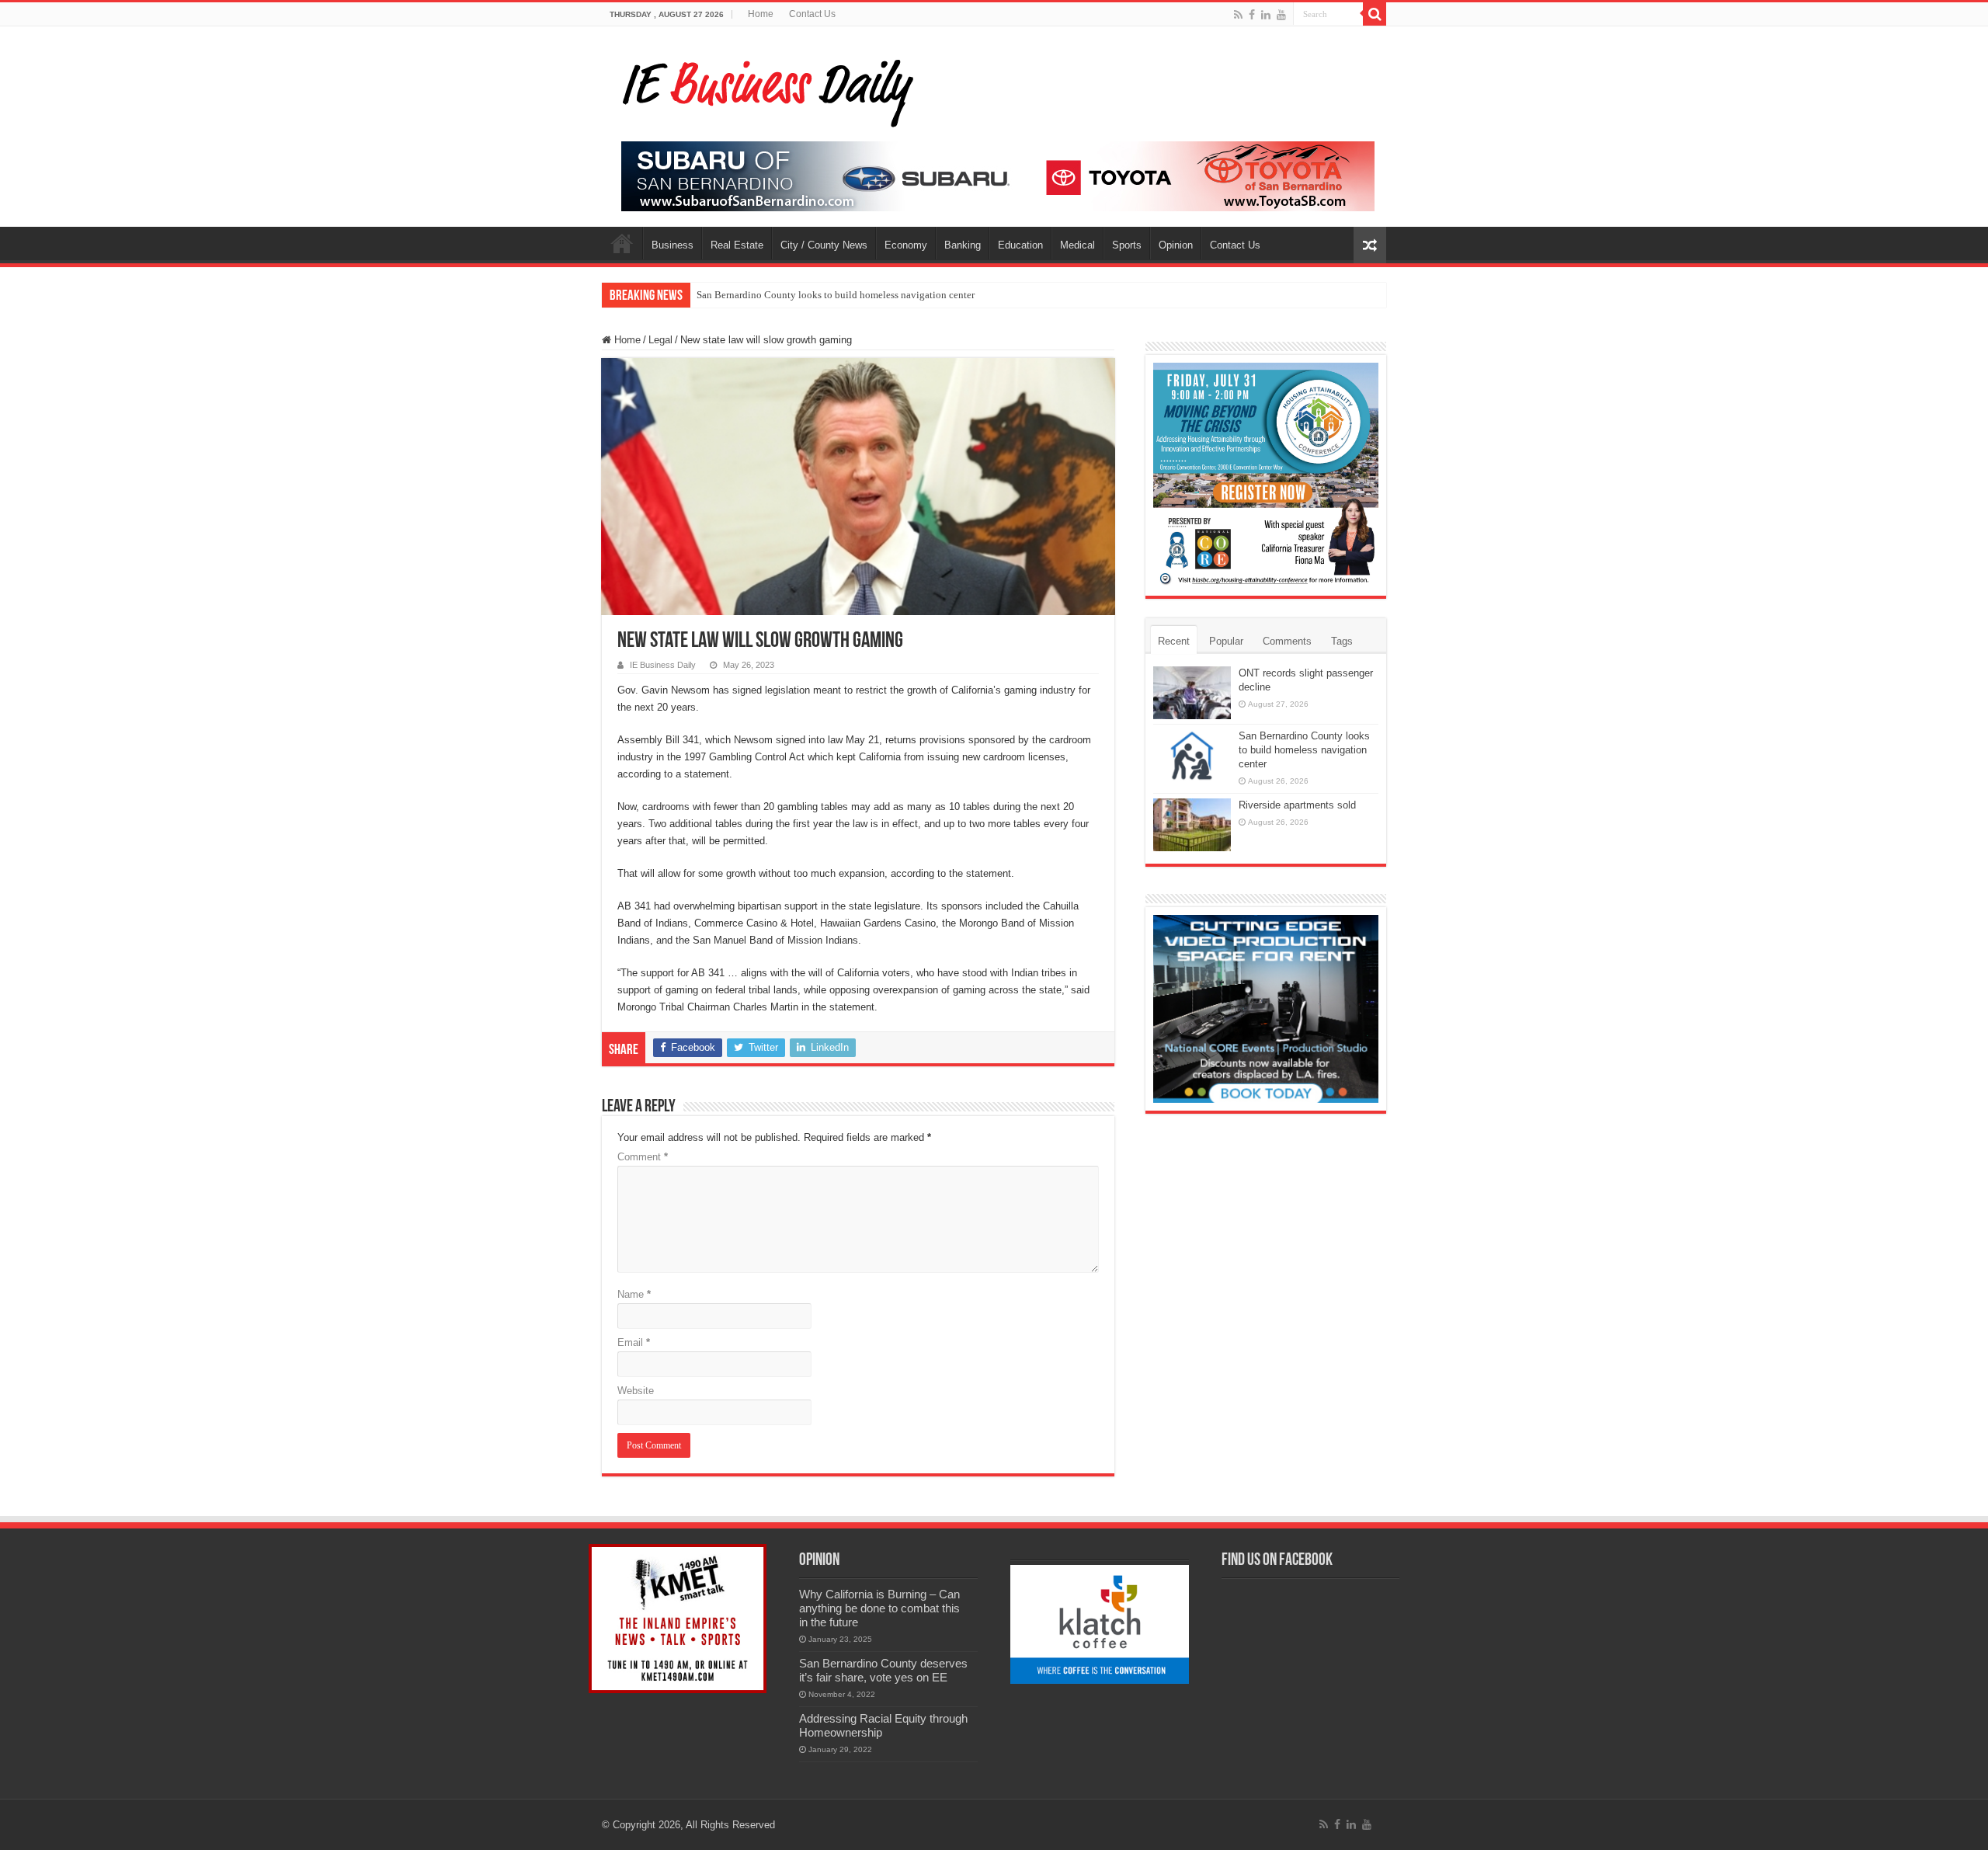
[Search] (1375, 14)
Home (761, 14)
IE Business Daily (663, 665)
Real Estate (737, 245)
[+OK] (998, 175)
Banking (963, 245)
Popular (1226, 641)
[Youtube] (1281, 15)
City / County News (824, 245)
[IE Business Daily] (765, 89)
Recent (1174, 641)
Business (673, 245)
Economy (906, 245)
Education (1020, 245)
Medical (1077, 245)
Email (634, 1342)
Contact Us (812, 14)
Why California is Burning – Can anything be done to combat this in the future (879, 1608)
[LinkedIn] (1266, 15)
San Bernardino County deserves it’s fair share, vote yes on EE (883, 1670)
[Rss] (1238, 15)
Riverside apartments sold (1297, 805)
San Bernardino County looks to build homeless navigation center (836, 295)
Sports (1127, 245)
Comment (643, 1157)
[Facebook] (1252, 15)
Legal (660, 340)
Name (634, 1294)
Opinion (1176, 245)
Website (636, 1391)
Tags (1342, 641)
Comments (1287, 641)
